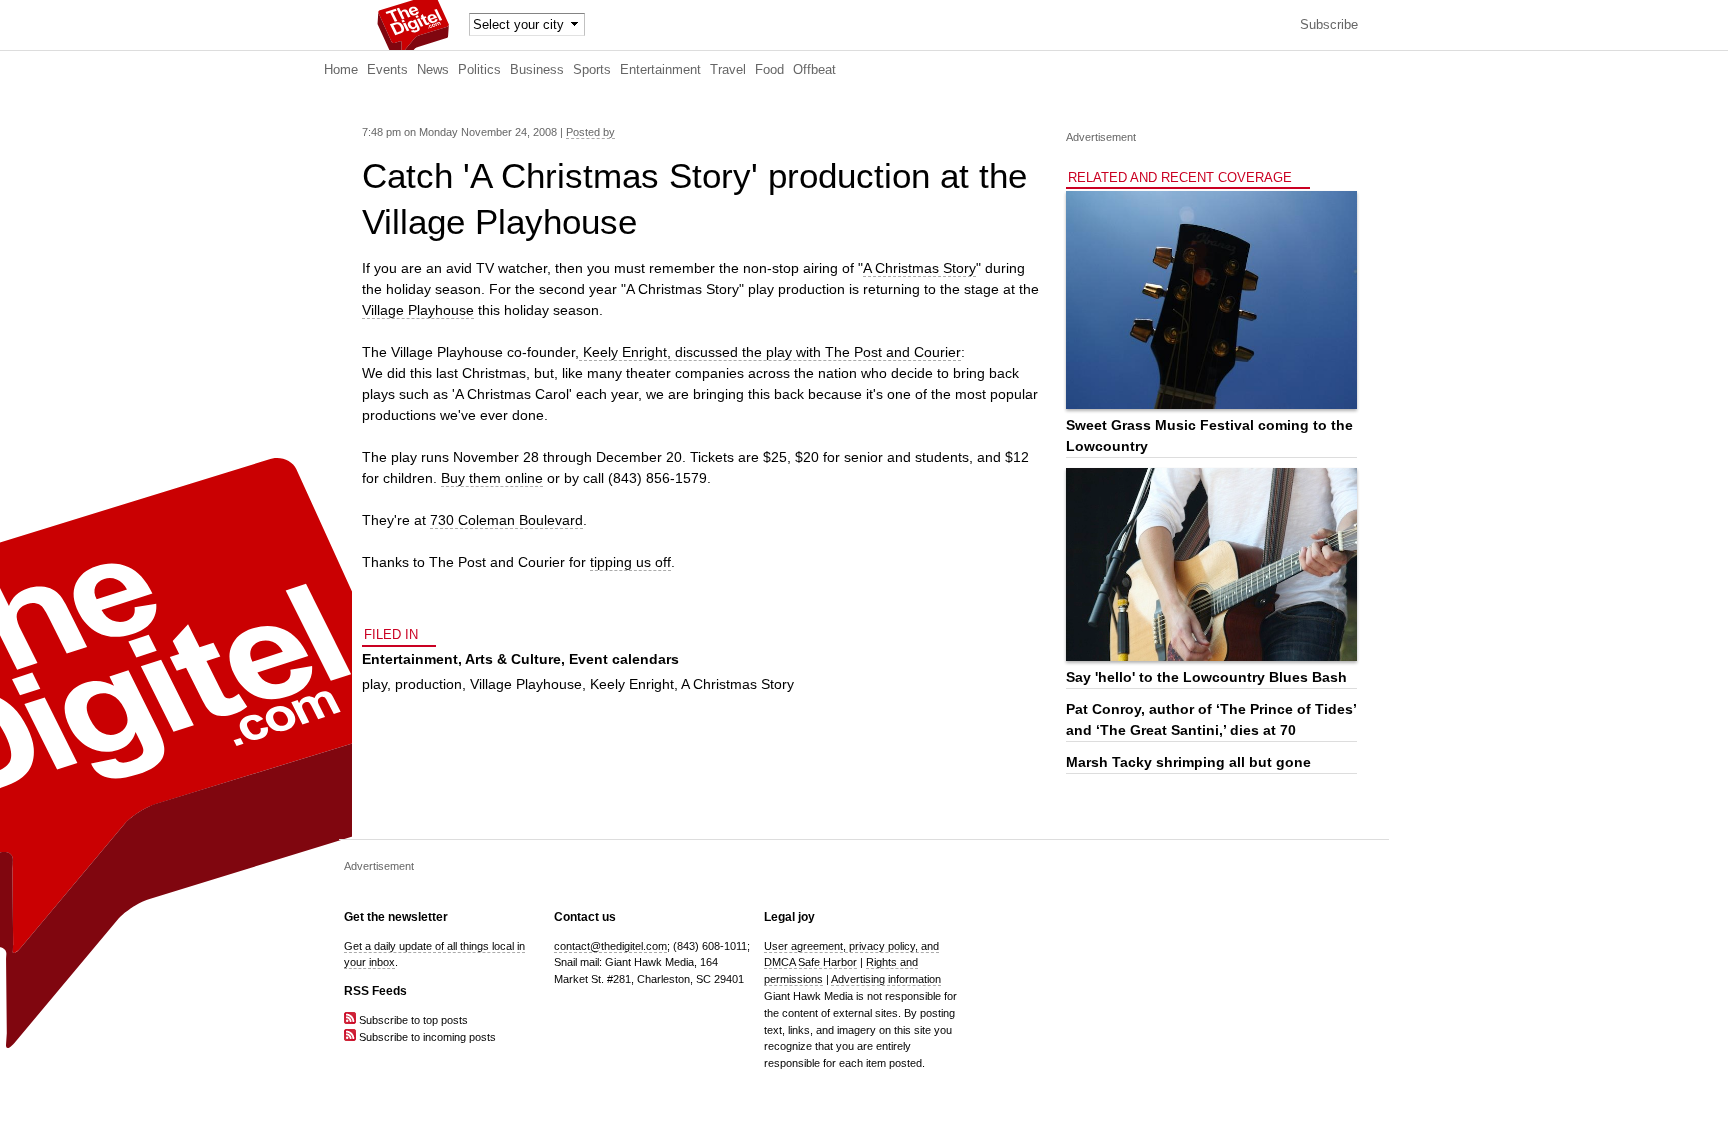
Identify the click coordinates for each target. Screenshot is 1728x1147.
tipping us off (630, 562)
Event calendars (624, 659)
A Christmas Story (919, 268)
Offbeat (814, 70)
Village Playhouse (418, 310)
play (374, 684)
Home (341, 70)
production (428, 684)
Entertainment (660, 70)
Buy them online (492, 478)
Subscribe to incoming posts (426, 1037)
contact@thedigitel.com (610, 946)
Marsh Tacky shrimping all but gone (1188, 762)
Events (387, 70)
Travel (728, 70)
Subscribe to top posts (412, 1020)
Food (769, 70)
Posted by (590, 132)
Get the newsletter (396, 917)
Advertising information (886, 979)
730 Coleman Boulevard (506, 520)
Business (537, 70)
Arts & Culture (513, 659)
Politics (479, 70)
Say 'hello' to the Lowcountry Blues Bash (1206, 677)
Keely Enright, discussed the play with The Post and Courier (770, 352)
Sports (592, 70)
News (433, 70)
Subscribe (1329, 25)
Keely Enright (632, 684)
